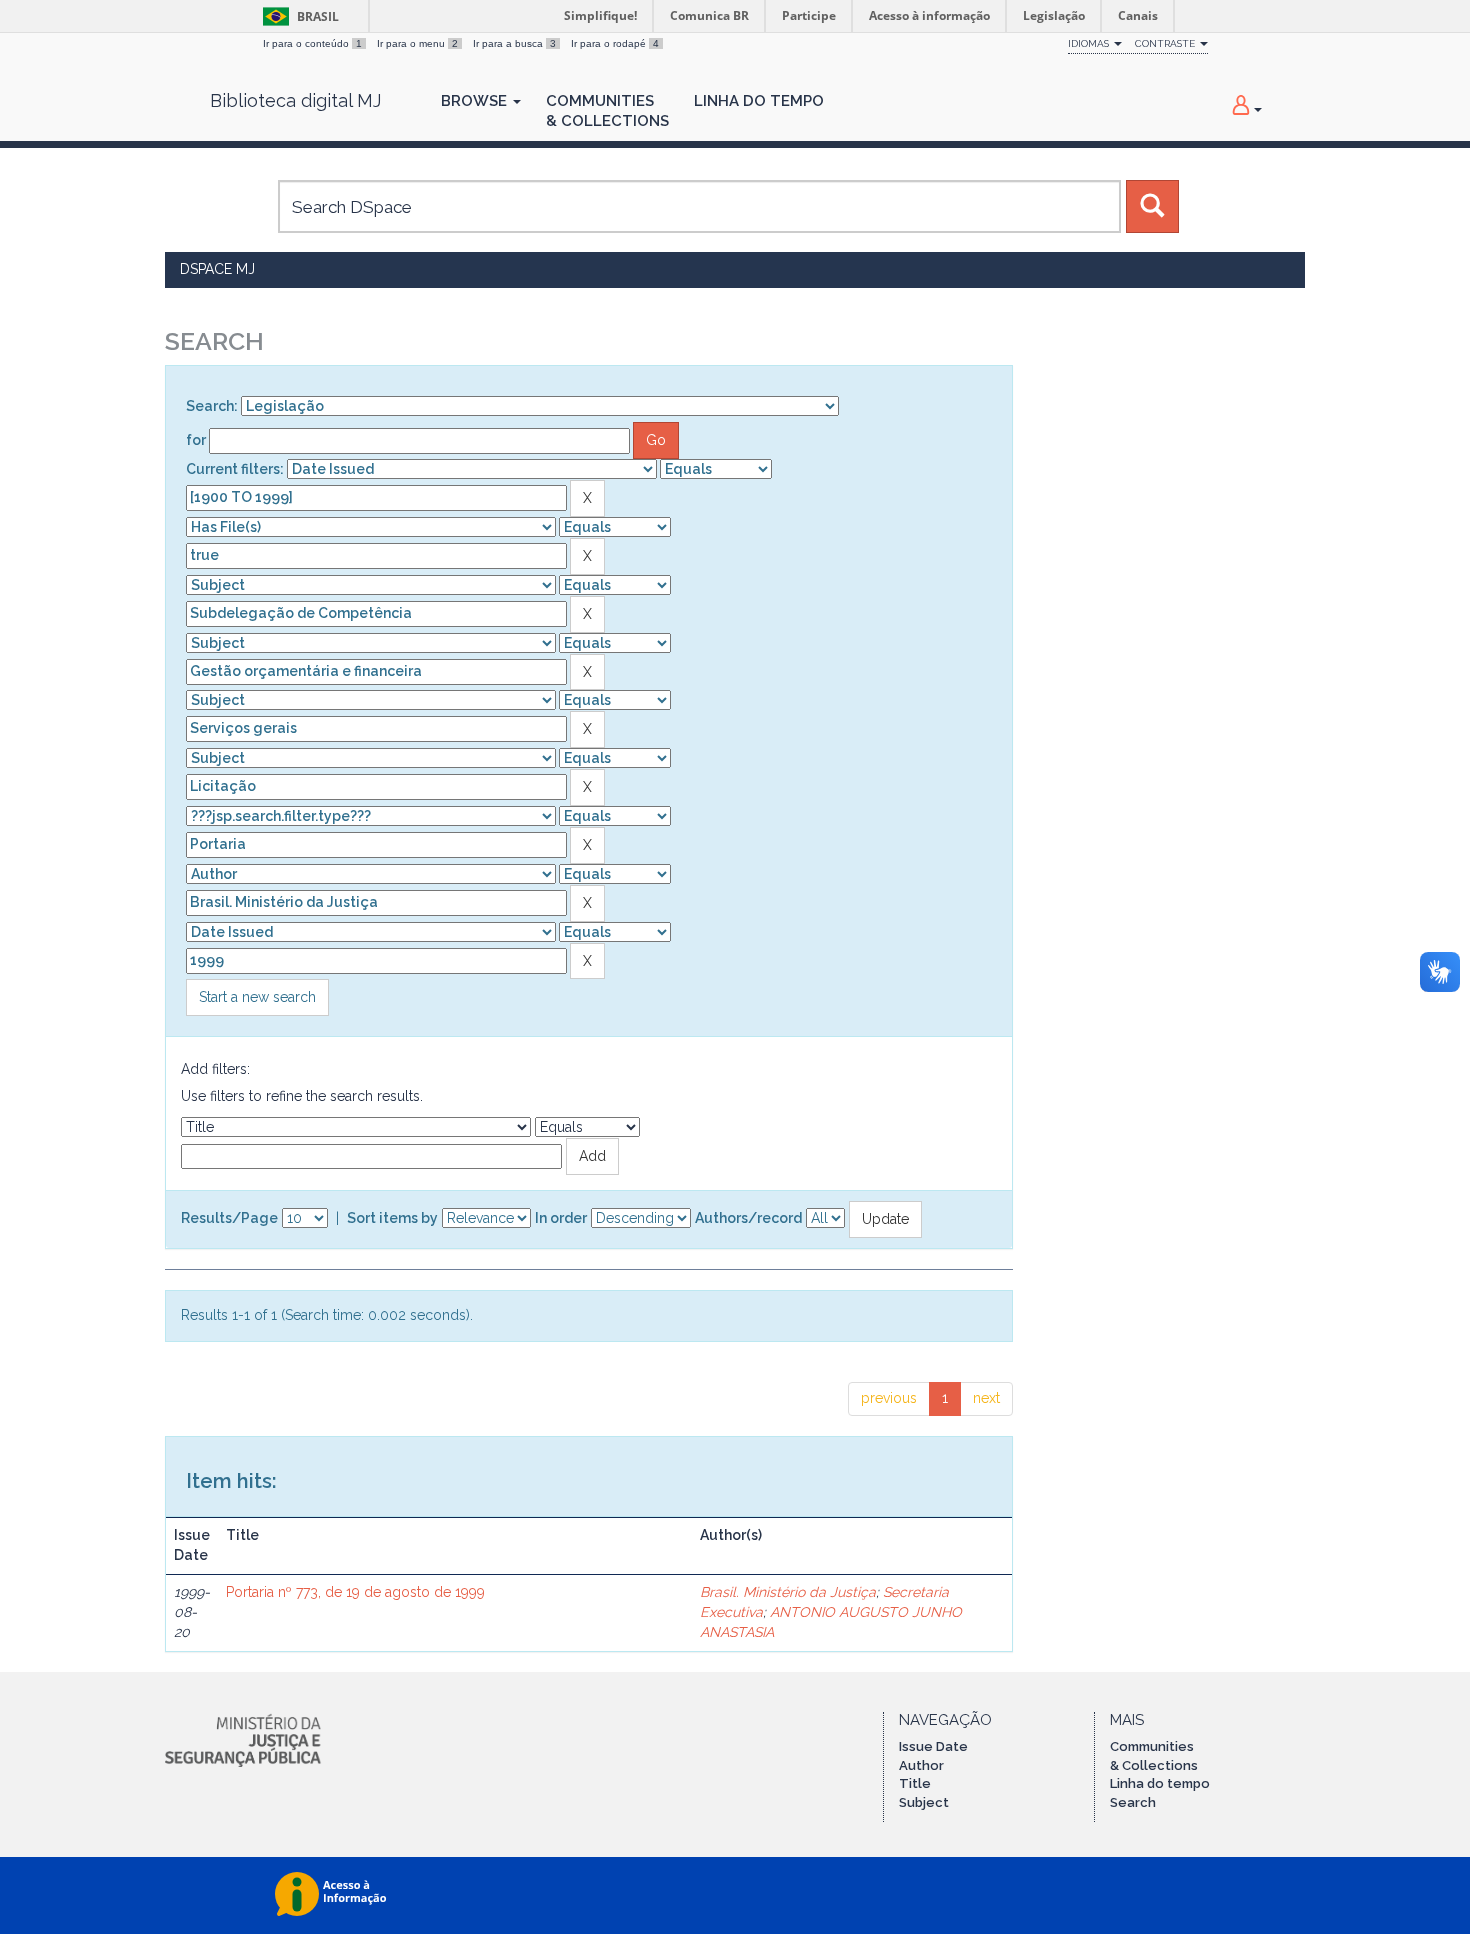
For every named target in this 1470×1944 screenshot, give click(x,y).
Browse (476, 101)
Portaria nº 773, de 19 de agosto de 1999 (355, 1592)
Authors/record (748, 1218)
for (196, 440)
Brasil (297, 16)
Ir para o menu (417, 43)
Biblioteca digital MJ (295, 101)
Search (1133, 1802)
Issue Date (933, 1746)
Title (915, 1783)
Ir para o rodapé (615, 43)
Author (921, 1765)
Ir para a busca (514, 43)
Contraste (1166, 43)
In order (561, 1218)
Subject (924, 1802)
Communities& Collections (607, 111)
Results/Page (229, 1218)
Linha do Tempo (759, 101)
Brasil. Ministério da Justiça (788, 1592)
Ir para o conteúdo (312, 43)
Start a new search (257, 997)
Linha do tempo (1160, 1783)
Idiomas (1090, 43)
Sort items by (392, 1218)
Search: (212, 406)
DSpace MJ (217, 269)
